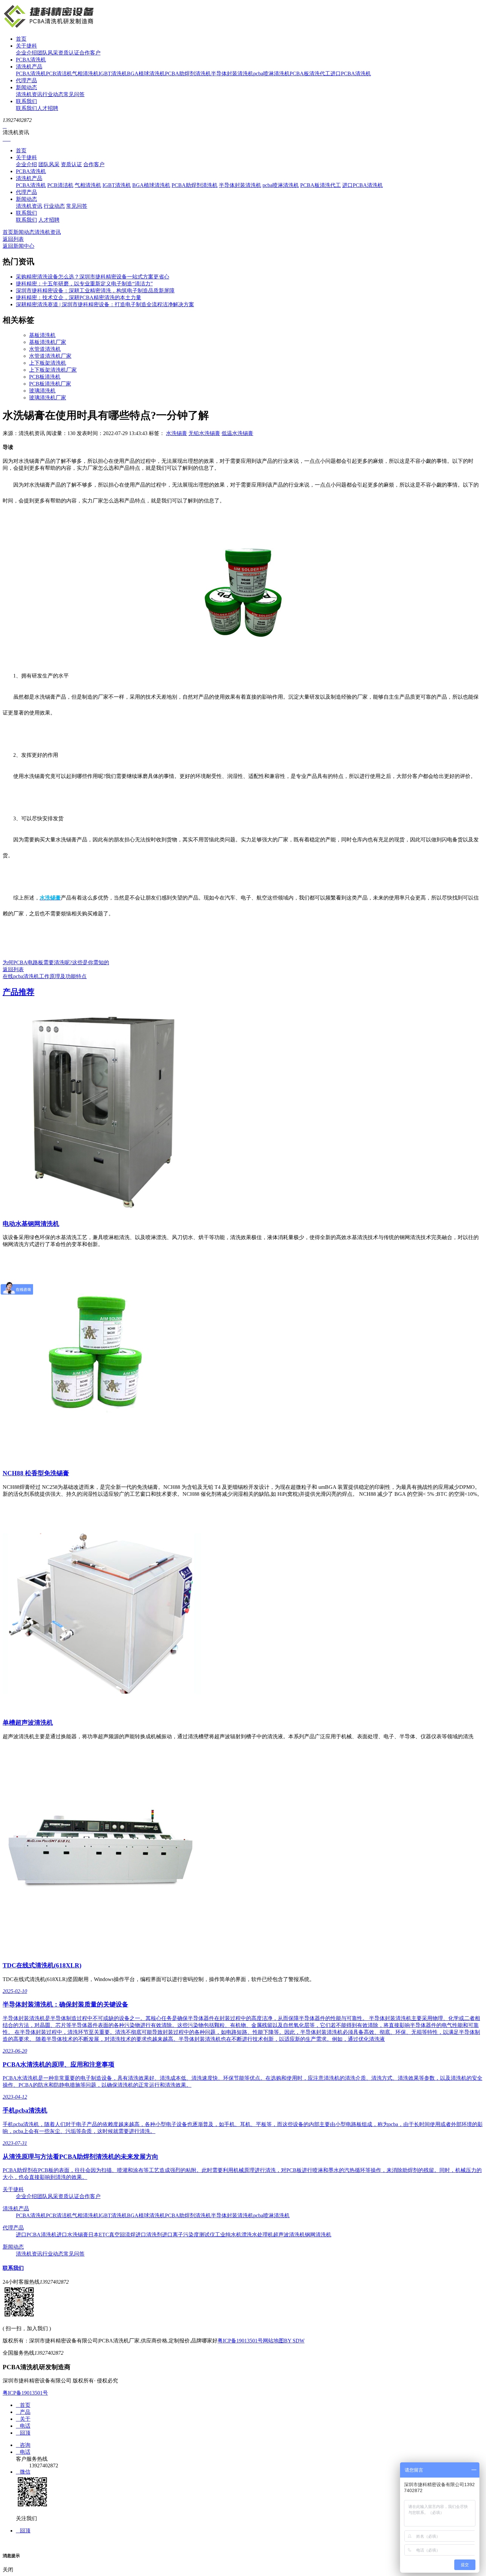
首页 (21, 39)
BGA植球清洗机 (146, 74)
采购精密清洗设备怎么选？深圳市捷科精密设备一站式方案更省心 (93, 277)
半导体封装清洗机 (232, 74)
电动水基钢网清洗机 (31, 1224)
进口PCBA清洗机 (351, 74)
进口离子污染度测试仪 (188, 2235)
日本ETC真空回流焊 (112, 2235)
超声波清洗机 (289, 2235)
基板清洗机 (42, 335)
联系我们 (26, 101)
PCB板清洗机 (45, 377)
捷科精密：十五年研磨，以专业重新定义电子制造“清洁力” (84, 284)
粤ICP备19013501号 (240, 2341)
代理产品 (26, 80)
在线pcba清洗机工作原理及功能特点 (45, 976)
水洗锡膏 (177, 433)
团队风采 (48, 53)
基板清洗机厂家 (48, 342)
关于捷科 (26, 46)
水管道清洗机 (45, 349)
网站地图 (273, 2341)
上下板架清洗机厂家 (53, 370)
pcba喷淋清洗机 (271, 74)
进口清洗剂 (149, 2235)
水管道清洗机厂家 (50, 356)
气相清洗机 (85, 74)
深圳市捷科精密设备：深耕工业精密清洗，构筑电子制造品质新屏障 (95, 291)
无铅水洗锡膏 (204, 433)
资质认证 (69, 53)
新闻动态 (26, 87)
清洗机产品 (29, 67)
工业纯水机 (228, 2235)
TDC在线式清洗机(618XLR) (42, 1965)
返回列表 (13, 239)
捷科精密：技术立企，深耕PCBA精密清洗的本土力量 (79, 297)
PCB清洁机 (59, 74)
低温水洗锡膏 (237, 433)
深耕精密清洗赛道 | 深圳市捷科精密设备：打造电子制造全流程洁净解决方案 (105, 304)
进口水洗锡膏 (72, 2235)
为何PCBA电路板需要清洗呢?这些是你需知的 (56, 962)
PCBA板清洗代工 (310, 74)
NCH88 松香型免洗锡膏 (36, 1473)
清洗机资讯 (29, 94)
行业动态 (53, 94)
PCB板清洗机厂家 (50, 384)
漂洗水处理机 (257, 2235)
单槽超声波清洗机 (28, 1723)
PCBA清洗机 (31, 60)
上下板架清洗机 (48, 363)
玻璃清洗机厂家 (48, 398)
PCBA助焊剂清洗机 (188, 74)
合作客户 (90, 53)
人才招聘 (48, 108)
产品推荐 (19, 992)
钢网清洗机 (318, 2235)
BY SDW (294, 2341)
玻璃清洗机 (42, 391)
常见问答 (74, 94)
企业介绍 (26, 53)
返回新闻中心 (19, 246)
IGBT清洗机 (113, 74)
